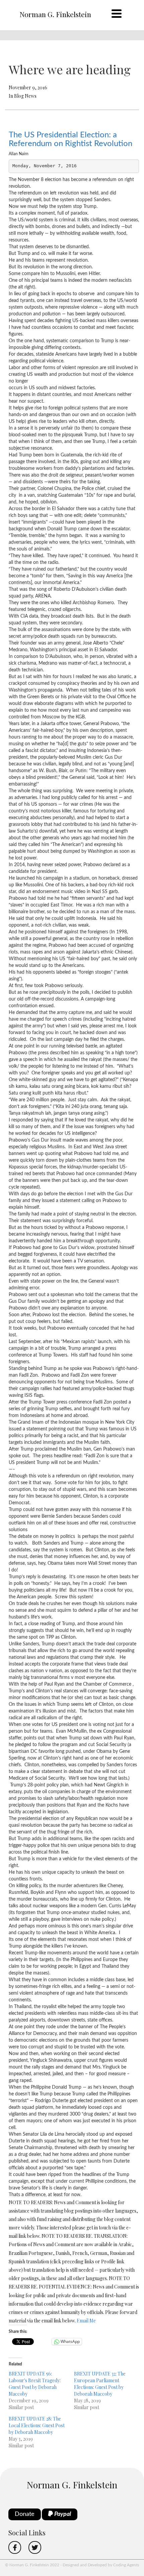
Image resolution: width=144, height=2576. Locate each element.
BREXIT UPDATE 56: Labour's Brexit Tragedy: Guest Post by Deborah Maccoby (35, 2384)
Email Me (86, 2321)
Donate (25, 2514)
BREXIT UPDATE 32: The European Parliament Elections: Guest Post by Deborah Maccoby (100, 2384)
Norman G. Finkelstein (55, 14)
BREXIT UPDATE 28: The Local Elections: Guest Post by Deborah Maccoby (37, 2425)
